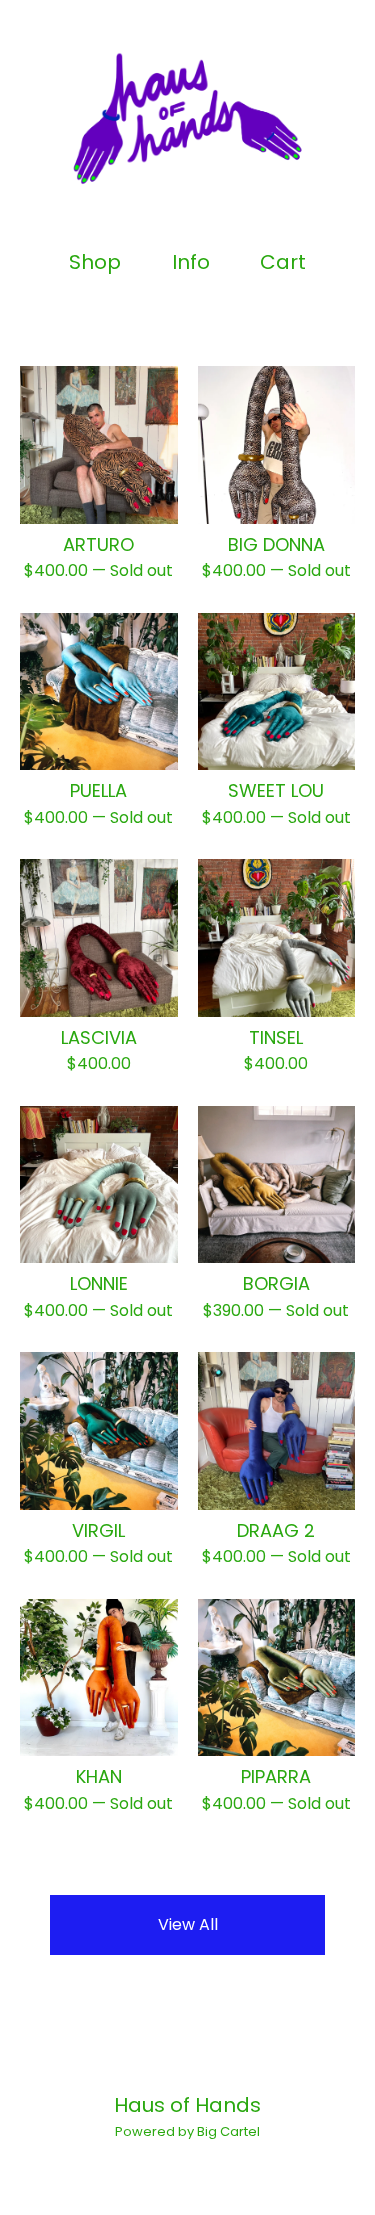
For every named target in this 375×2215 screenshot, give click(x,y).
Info (191, 262)
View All (188, 1924)
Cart (284, 262)
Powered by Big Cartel (187, 2131)
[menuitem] (95, 262)
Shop (95, 262)
